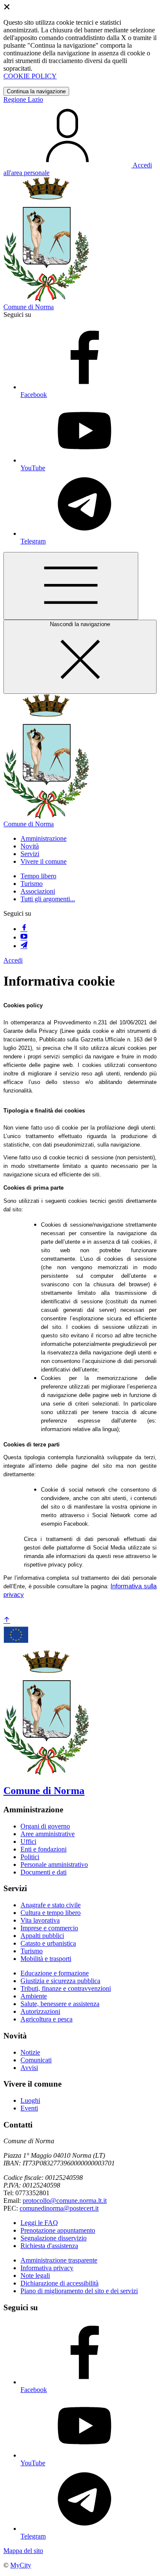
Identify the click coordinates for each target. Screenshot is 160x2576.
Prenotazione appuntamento (58, 2230)
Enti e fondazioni (44, 1849)
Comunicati (36, 2060)
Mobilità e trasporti (46, 1959)
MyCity (21, 2565)
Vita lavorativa (40, 1920)
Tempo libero (38, 876)
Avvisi (29, 2068)
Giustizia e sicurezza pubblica (60, 1981)
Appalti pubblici (42, 1936)
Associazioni (38, 891)
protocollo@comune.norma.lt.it (65, 2201)
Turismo (32, 884)
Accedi (13, 960)
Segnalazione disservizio (54, 2238)
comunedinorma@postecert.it (59, 2208)
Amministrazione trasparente (59, 2260)
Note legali (35, 2276)
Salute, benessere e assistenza (60, 2004)
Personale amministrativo (54, 1864)
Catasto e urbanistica (48, 1943)
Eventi (29, 2108)
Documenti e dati (44, 1872)
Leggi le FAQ (39, 2223)
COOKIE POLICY (30, 76)
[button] (44, 838)
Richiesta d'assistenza (49, 2246)
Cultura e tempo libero (51, 1913)
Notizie (30, 2052)
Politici (30, 1857)
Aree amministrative (48, 1834)
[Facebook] (24, 929)
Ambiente (34, 1996)
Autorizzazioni (40, 2011)
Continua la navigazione (36, 91)
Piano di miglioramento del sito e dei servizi (79, 2291)
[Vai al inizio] (7, 1620)
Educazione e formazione (55, 1973)
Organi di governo (45, 1826)
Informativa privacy (47, 2268)
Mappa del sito (23, 2551)
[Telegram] (24, 946)
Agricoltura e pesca (47, 2019)
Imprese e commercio (49, 1928)
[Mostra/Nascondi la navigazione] (71, 586)
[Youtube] (24, 937)
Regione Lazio (23, 99)
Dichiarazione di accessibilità (60, 2283)
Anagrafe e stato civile (51, 1905)
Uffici (28, 1841)
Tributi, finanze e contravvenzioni (66, 1988)
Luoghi (30, 2100)
